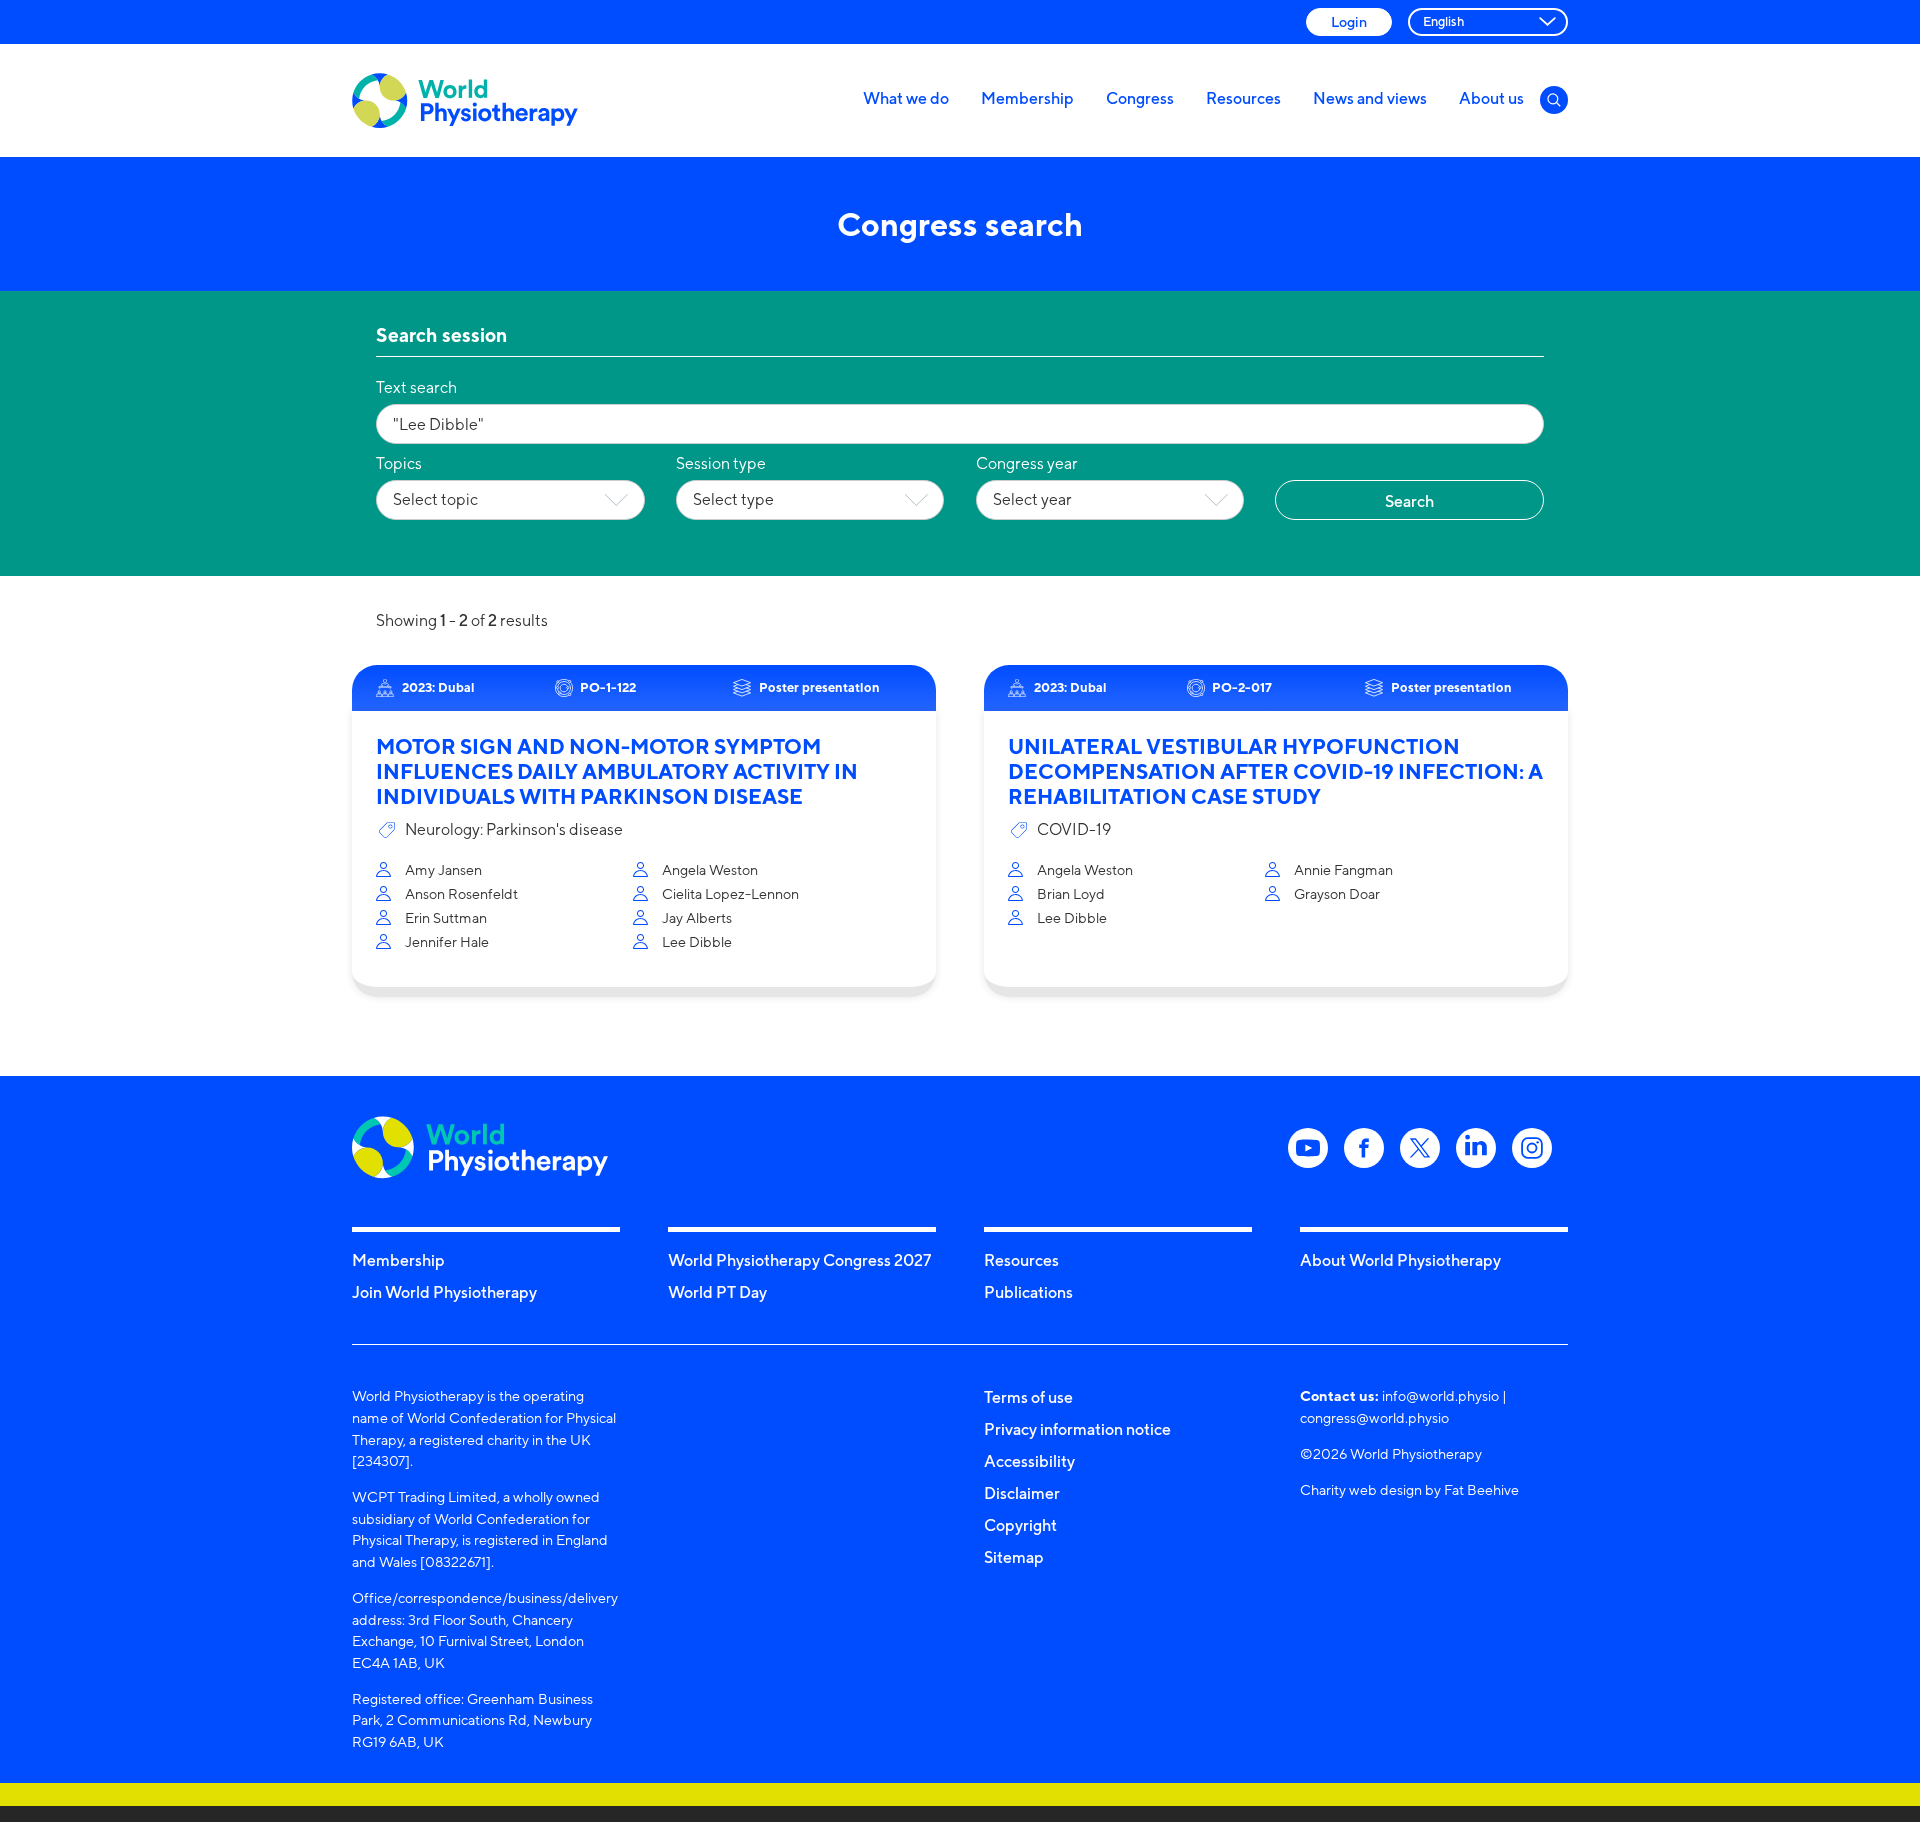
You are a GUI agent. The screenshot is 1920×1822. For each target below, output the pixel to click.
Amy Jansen (443, 869)
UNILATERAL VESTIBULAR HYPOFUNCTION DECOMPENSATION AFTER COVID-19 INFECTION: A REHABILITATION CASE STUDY (1275, 771)
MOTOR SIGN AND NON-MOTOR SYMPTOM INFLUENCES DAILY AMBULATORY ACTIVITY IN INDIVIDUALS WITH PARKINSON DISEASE (617, 771)
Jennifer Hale (447, 941)
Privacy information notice (1077, 1429)
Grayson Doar (1337, 893)
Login (1349, 21)
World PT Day (717, 1292)
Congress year (1027, 463)
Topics (399, 463)
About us (1491, 98)
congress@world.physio (1374, 1417)
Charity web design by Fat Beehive (1409, 1489)
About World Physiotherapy (1400, 1260)
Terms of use (1028, 1397)
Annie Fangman (1343, 869)
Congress (1140, 98)
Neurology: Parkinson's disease (514, 829)
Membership (1027, 98)
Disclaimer (1022, 1493)
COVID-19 (1074, 829)
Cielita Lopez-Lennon (730, 893)
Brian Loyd (1071, 893)
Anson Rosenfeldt (461, 893)
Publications (1028, 1292)
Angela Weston (710, 869)
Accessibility (1029, 1461)
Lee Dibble (697, 941)
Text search (416, 387)
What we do (906, 98)
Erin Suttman (446, 917)
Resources (1243, 98)
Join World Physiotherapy (444, 1292)
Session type (721, 463)
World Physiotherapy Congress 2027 (799, 1260)
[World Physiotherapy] (465, 100)
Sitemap (1014, 1557)
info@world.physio (1440, 1395)
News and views (1370, 98)
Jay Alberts (697, 917)
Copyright (1020, 1525)
